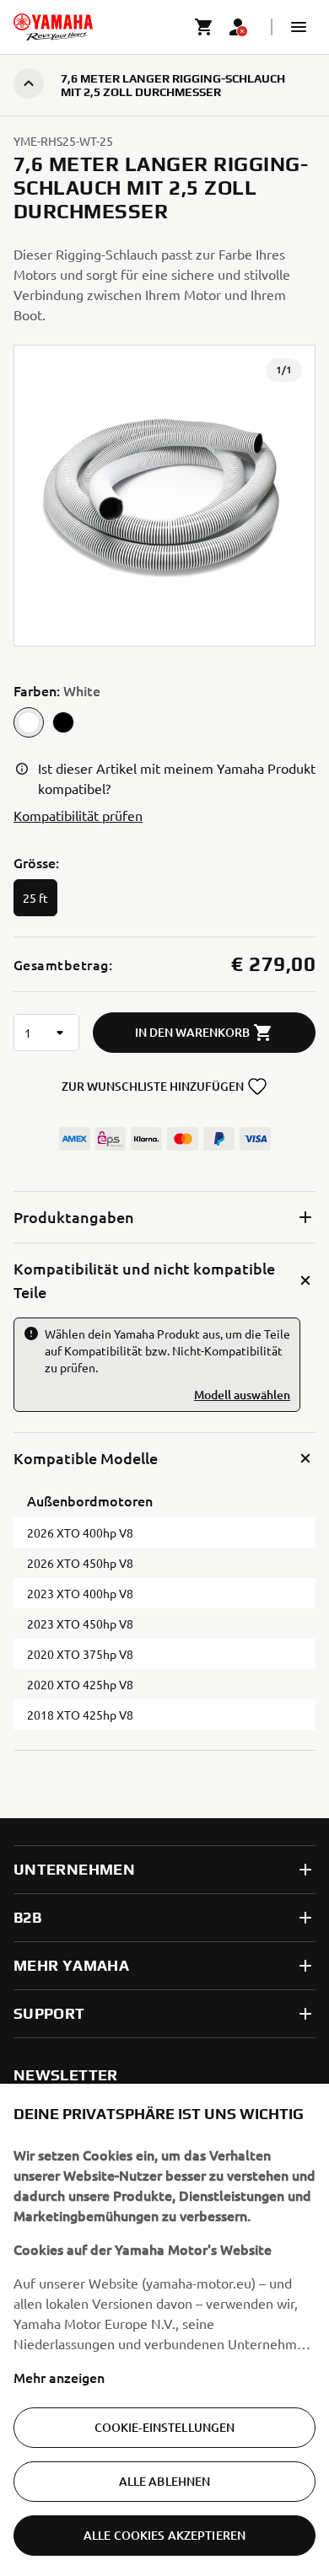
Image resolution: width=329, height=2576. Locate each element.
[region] (164, 2330)
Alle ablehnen (165, 2481)
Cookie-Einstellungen (165, 2427)
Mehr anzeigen (59, 2377)
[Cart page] (204, 27)
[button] (299, 27)
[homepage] (53, 27)
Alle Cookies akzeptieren (164, 2535)
